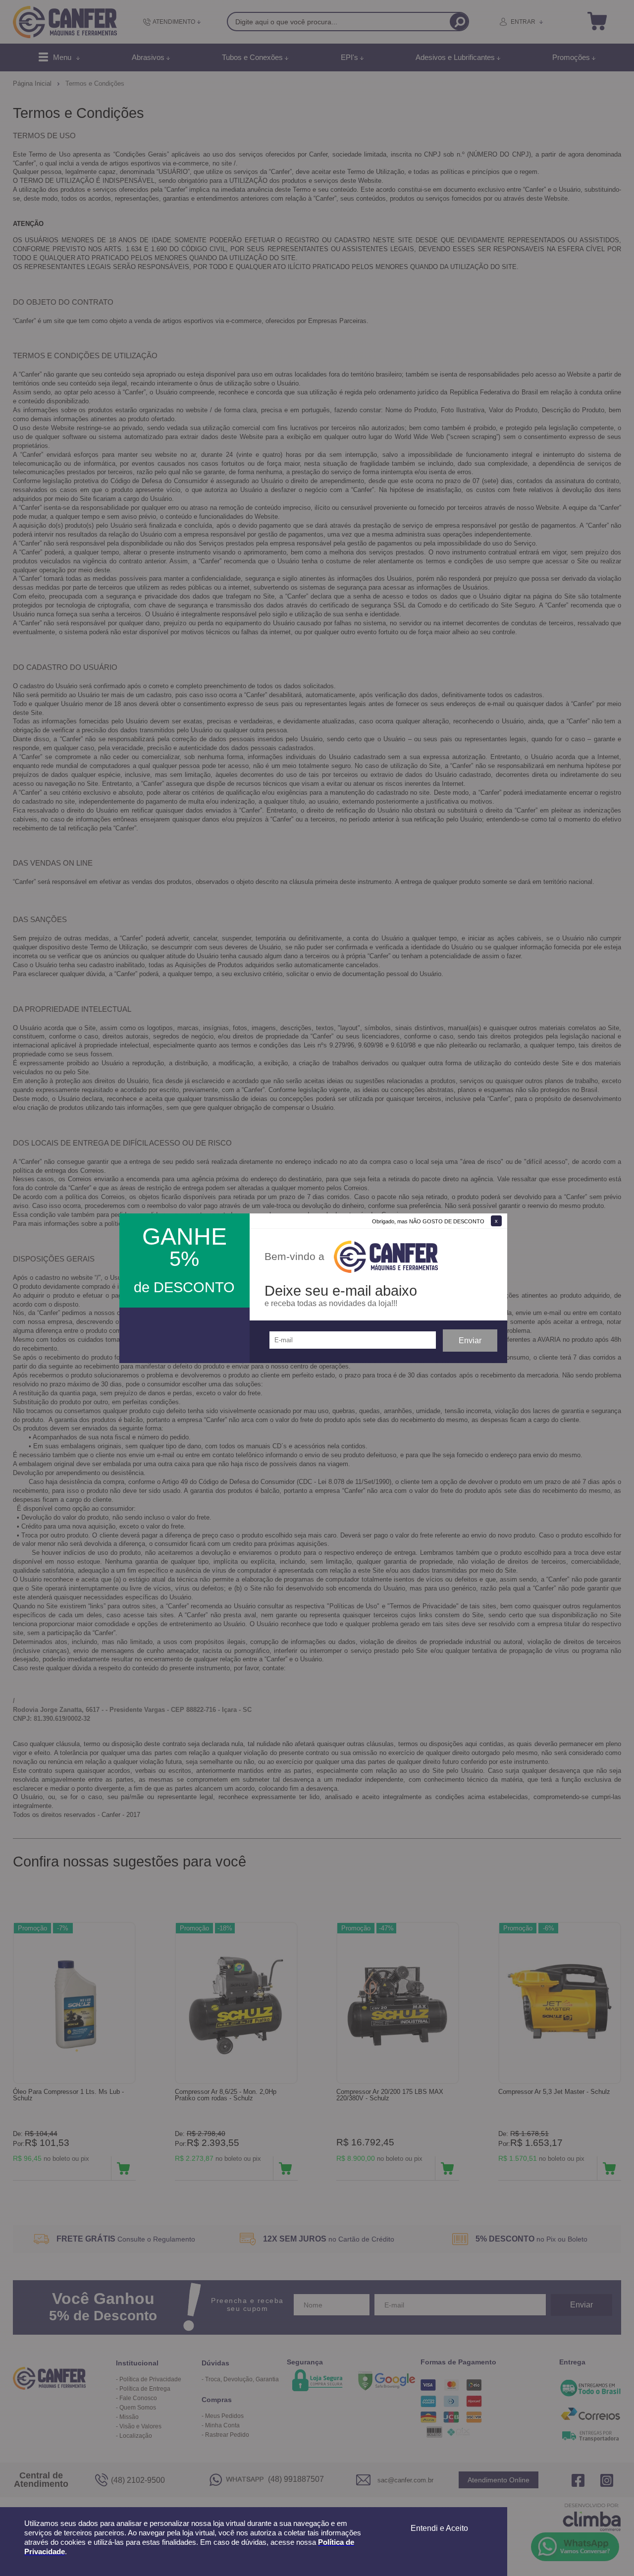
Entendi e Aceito (439, 2528)
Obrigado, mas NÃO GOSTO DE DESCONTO (428, 1221)
